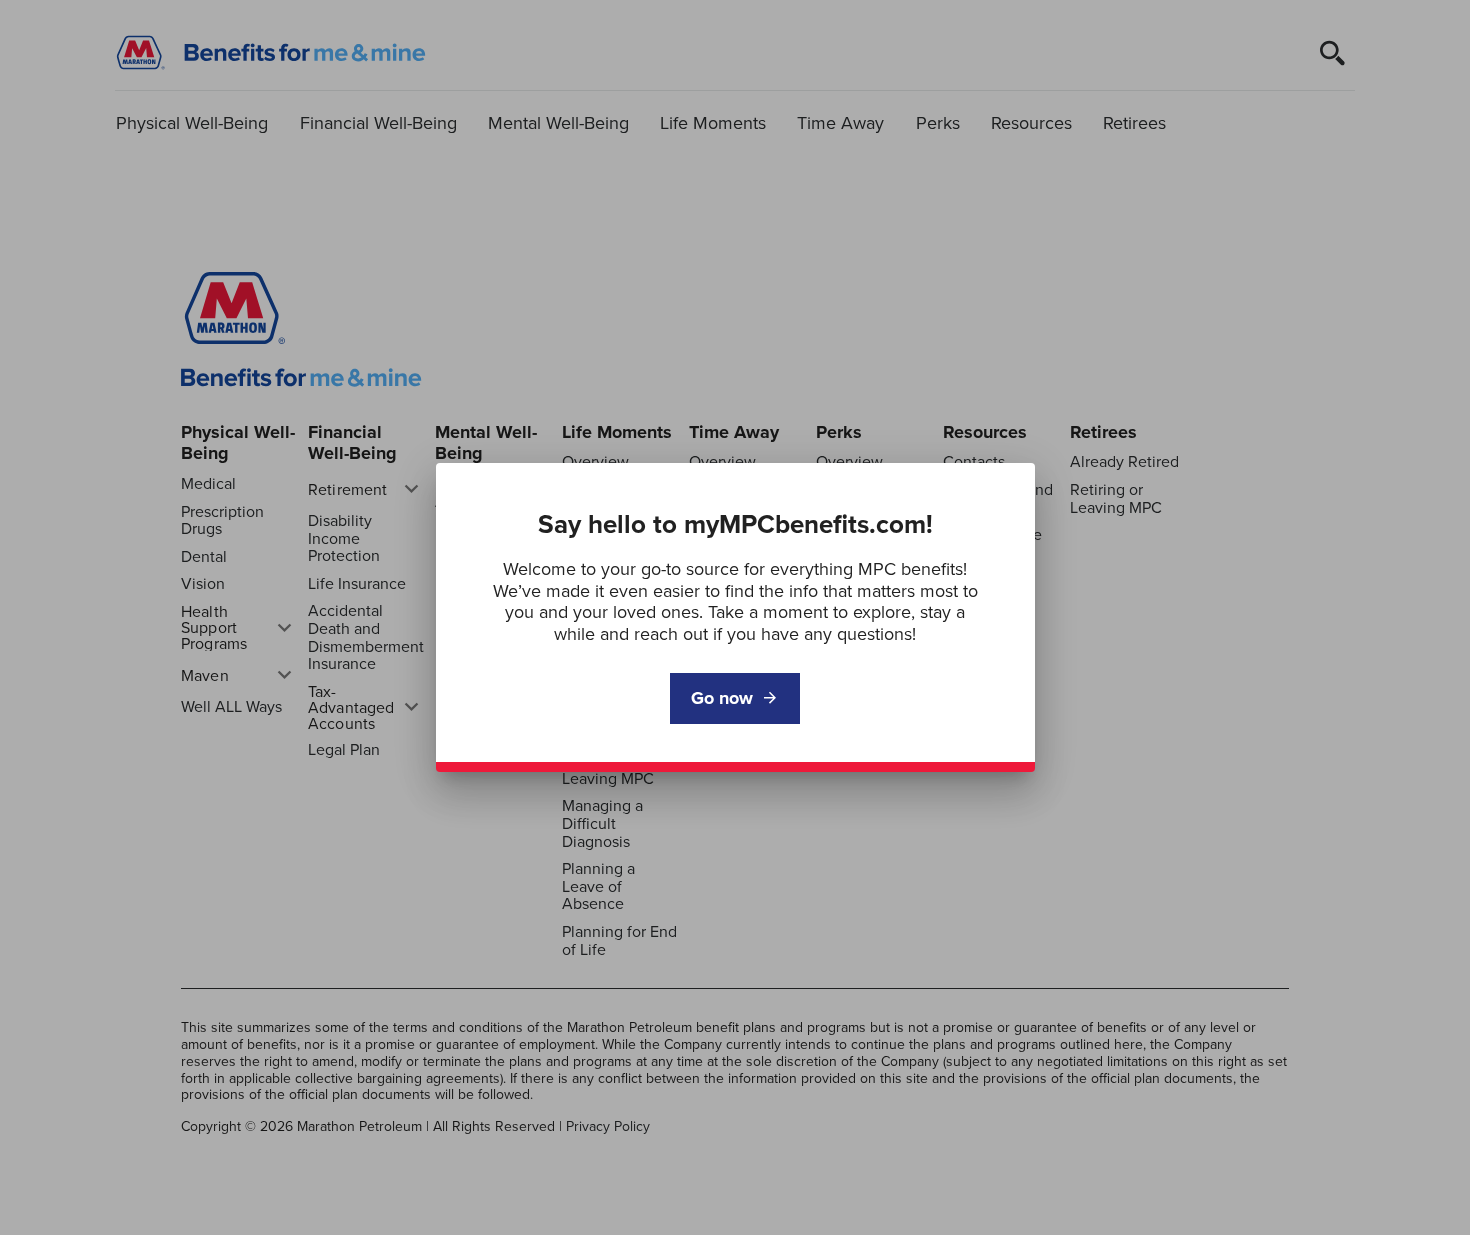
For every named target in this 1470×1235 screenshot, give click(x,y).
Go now (722, 698)
